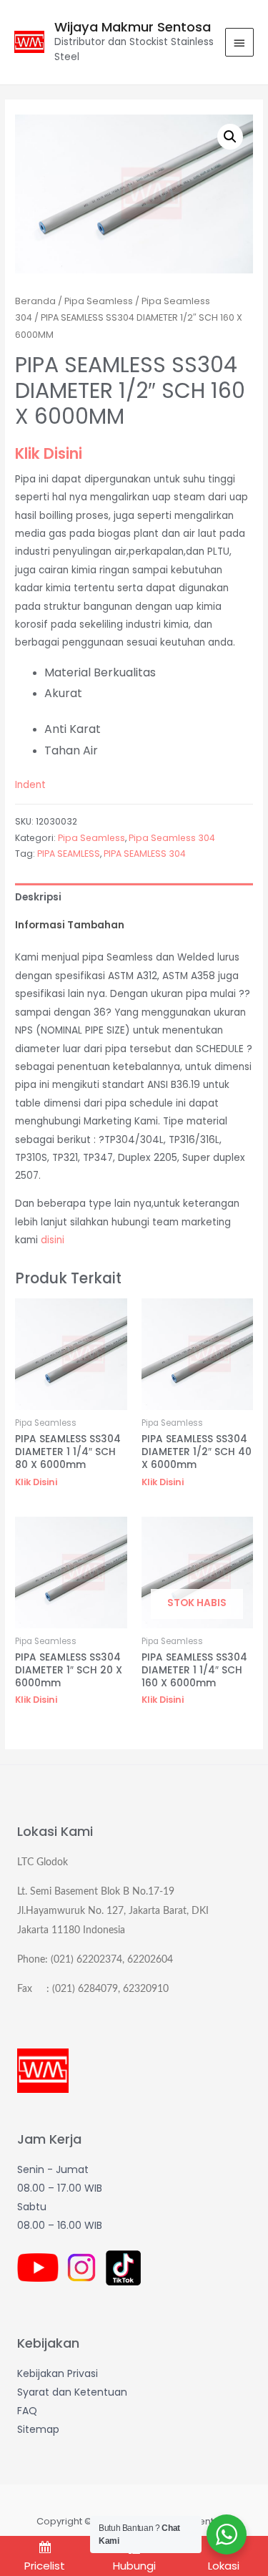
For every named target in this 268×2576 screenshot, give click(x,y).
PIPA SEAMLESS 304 (145, 854)
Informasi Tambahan (70, 925)
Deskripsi (38, 897)
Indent (30, 785)
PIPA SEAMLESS (69, 854)
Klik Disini (49, 453)
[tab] (134, 897)
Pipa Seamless (99, 301)
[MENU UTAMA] (239, 42)
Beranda (35, 301)
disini (53, 1240)
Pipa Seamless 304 (172, 838)
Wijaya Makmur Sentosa (133, 27)
